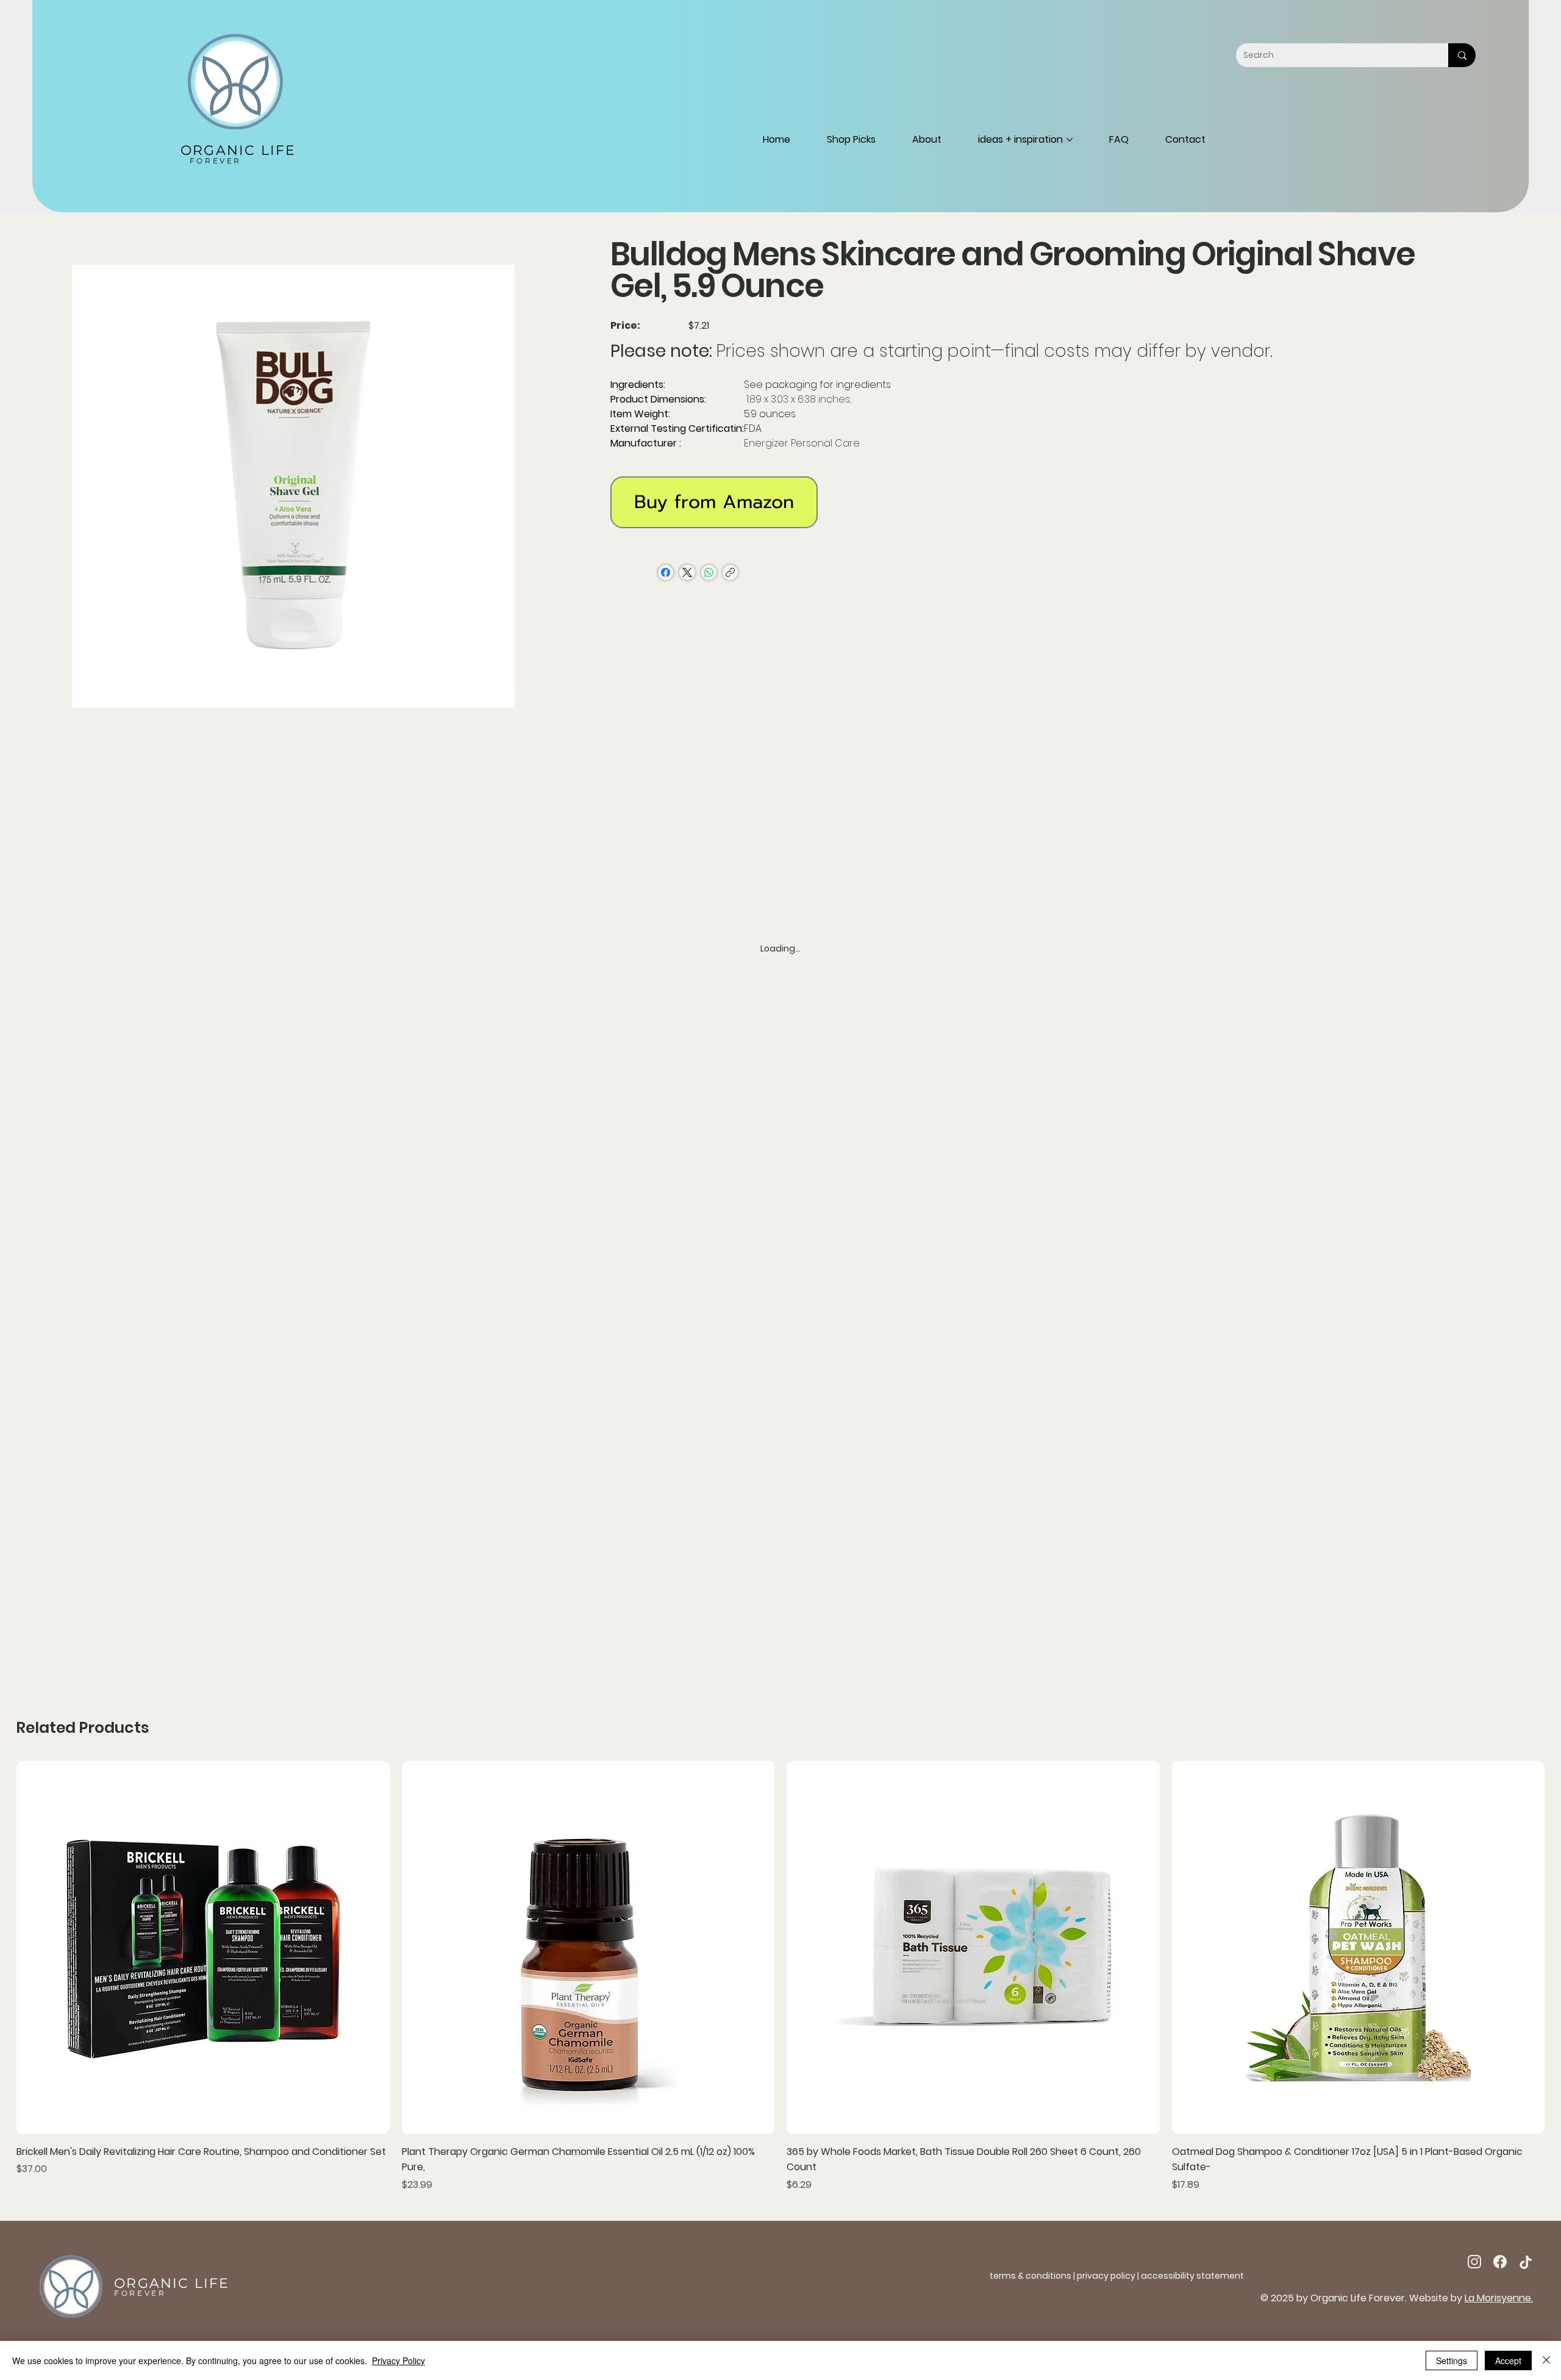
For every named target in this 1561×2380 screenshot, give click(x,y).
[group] (780, 1977)
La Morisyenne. (1499, 2298)
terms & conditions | (1033, 2276)
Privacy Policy (398, 2360)
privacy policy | (1109, 2276)
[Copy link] (730, 572)
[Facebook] (666, 572)
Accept (1508, 2360)
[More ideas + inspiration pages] (1070, 140)
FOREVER (216, 161)
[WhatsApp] (709, 572)
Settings (1452, 2360)
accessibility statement (1192, 2276)
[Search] (1462, 55)
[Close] (1546, 2360)
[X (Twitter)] (687, 572)
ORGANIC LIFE (238, 150)
